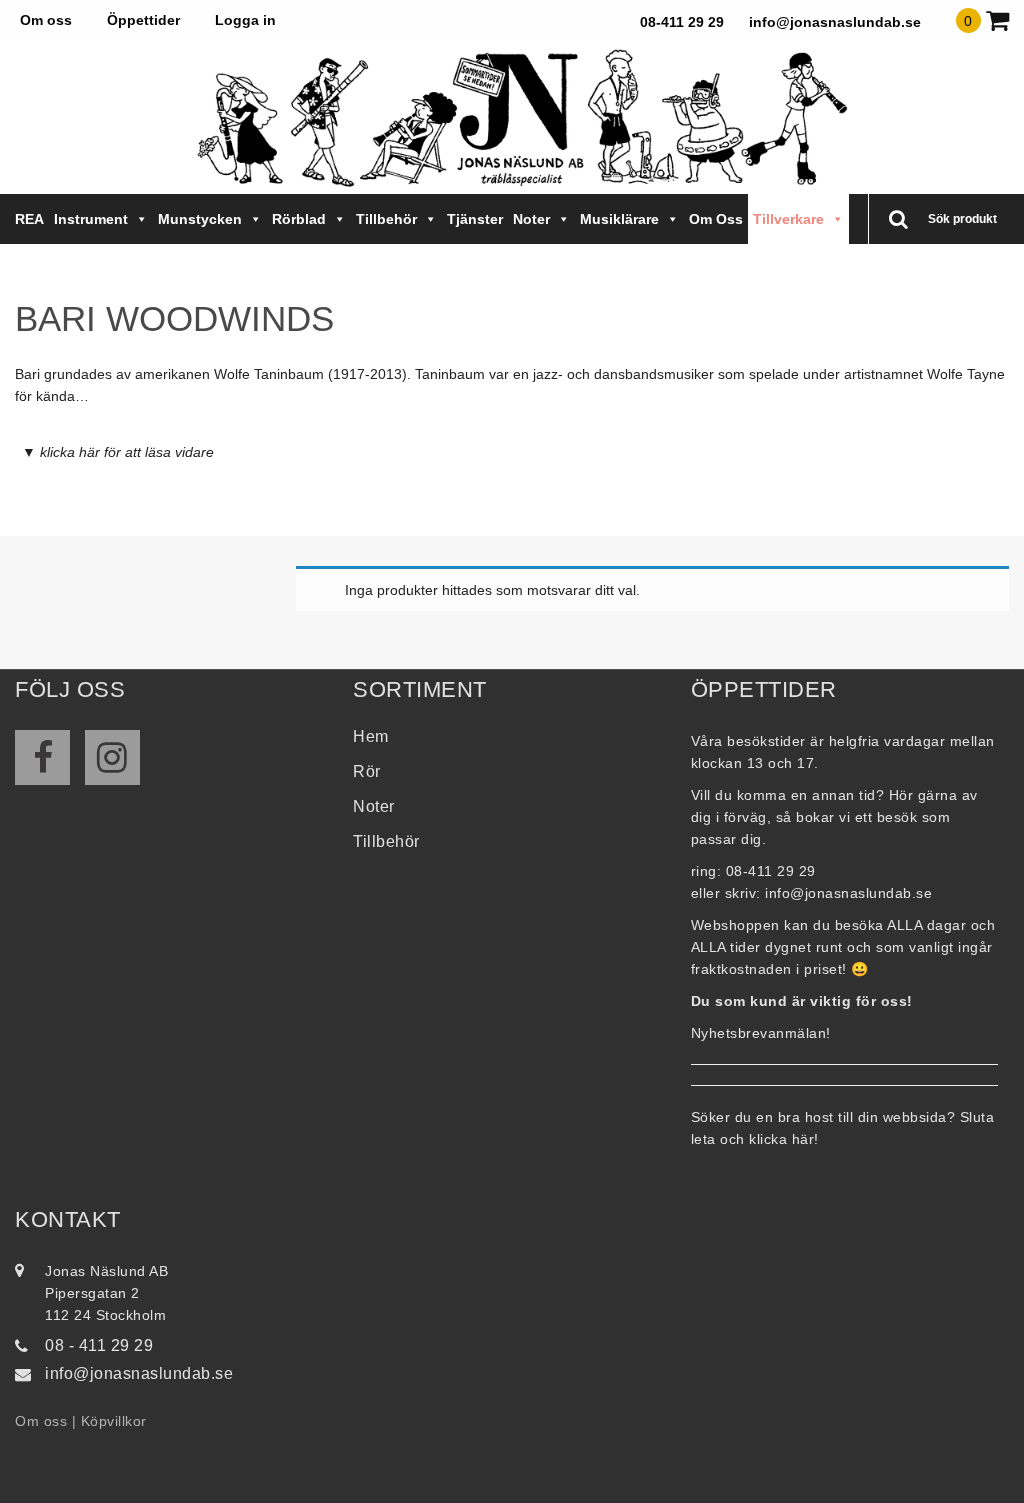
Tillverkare (788, 219)
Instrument (91, 219)
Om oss (46, 20)
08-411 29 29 (682, 22)
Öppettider (143, 20)
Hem (371, 736)
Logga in (245, 20)
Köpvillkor (114, 1421)
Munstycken (200, 219)
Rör (367, 771)
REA (29, 219)
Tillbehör (386, 219)
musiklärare (619, 219)
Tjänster (475, 219)
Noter (531, 219)
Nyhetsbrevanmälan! (761, 1033)
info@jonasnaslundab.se (835, 22)
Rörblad (299, 219)
